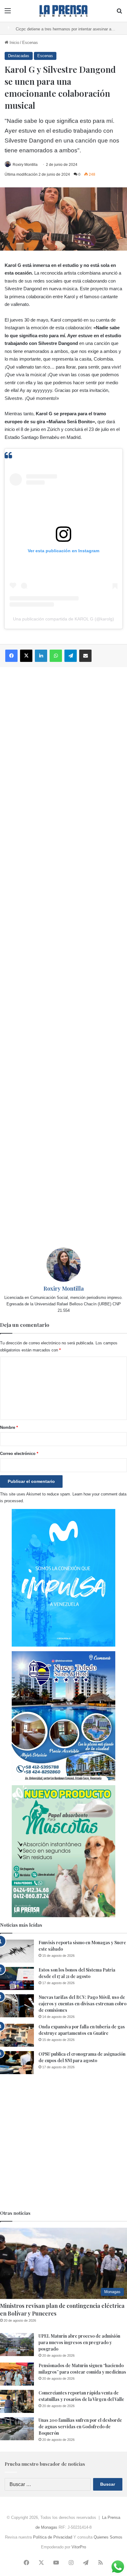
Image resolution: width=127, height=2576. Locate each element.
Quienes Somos (108, 2537)
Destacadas (19, 56)
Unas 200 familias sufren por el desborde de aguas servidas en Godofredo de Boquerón (80, 2427)
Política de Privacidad (53, 2537)
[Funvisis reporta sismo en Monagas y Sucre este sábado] (17, 1951)
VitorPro (79, 2547)
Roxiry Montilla (25, 165)
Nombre (9, 1427)
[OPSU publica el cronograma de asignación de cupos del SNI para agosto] (17, 2063)
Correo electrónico (19, 1454)
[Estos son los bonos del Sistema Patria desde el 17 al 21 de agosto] (17, 1978)
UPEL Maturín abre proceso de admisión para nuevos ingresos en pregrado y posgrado (79, 2342)
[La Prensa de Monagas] (63, 11)
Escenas (30, 43)
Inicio (14, 43)
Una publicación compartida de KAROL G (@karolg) (63, 619)
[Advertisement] (63, 957)
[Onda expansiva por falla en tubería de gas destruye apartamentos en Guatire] (17, 2035)
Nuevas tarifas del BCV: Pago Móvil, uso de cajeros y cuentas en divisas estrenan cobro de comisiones (82, 2004)
